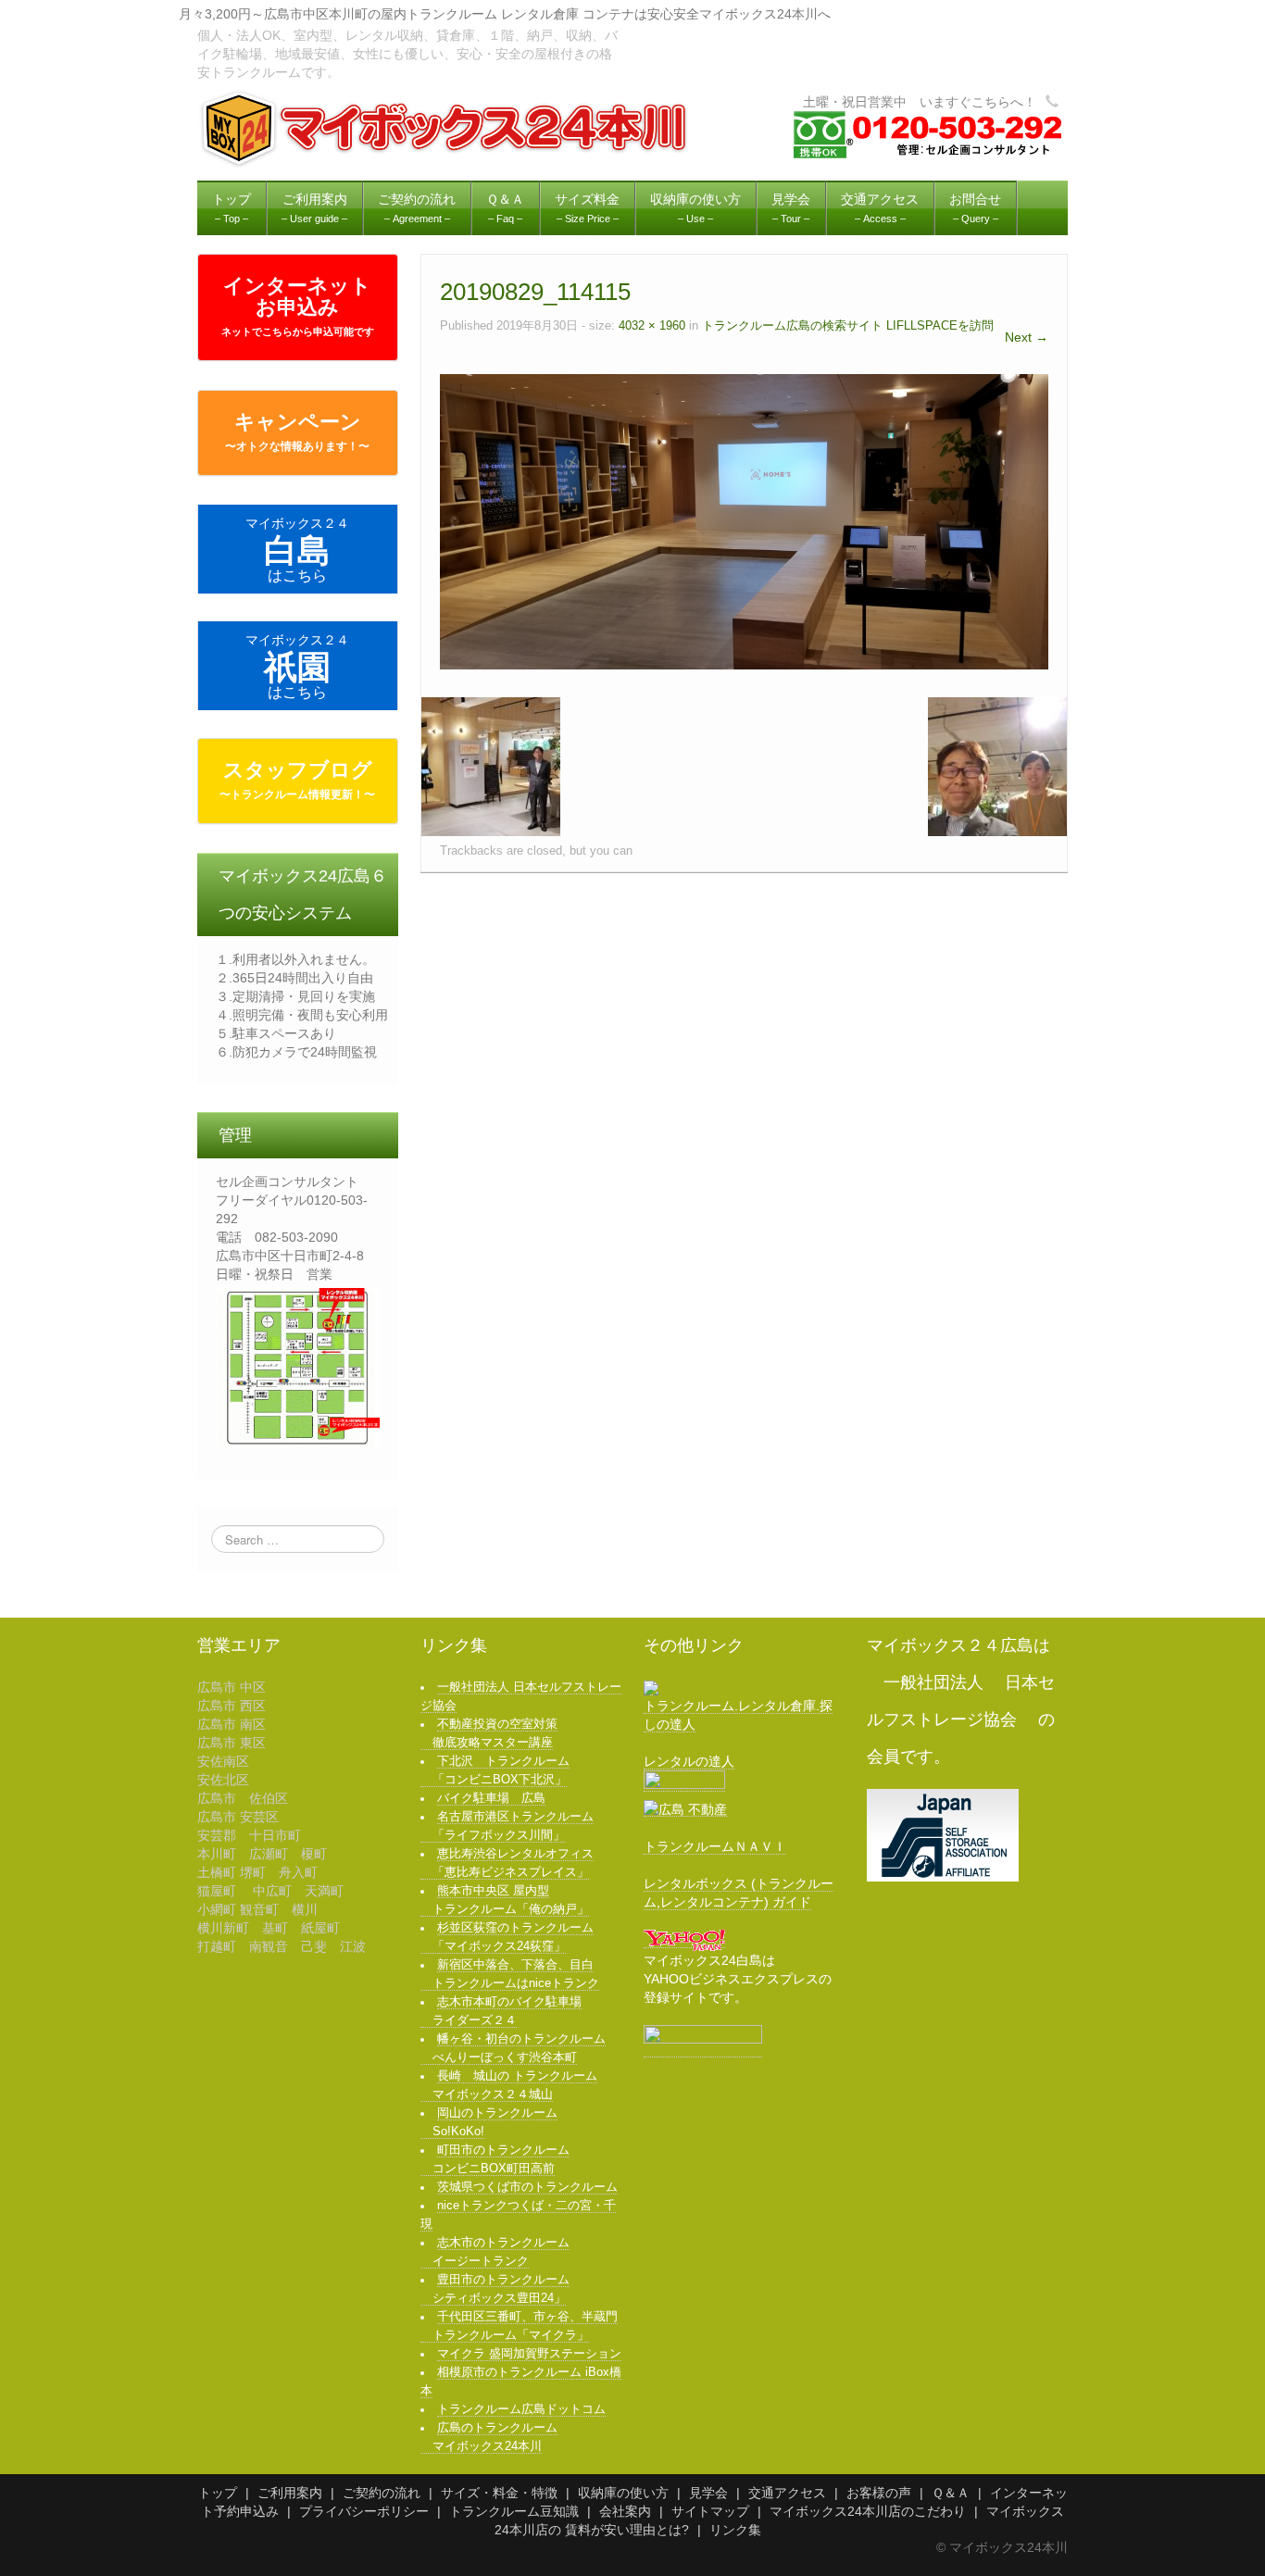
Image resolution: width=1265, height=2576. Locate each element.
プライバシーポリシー (364, 2511)
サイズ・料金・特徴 (499, 2493)
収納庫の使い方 (623, 2493)
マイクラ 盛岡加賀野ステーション (529, 2354)
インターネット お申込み (298, 306)
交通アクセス (787, 2493)
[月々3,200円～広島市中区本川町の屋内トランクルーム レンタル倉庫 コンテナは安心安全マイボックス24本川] (446, 128)
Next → (1027, 337)
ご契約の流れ (382, 2493)
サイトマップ (710, 2511)
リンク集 (735, 2530)
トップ (218, 2493)
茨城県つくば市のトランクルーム (527, 2187)
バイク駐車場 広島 (491, 1798)
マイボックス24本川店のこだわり (868, 2511)
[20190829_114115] (744, 520)
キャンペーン (297, 431)
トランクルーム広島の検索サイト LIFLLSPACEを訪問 (848, 326)
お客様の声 (879, 2493)
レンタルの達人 (689, 1761)
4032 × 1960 (652, 326)
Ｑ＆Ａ (951, 2493)
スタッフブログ (297, 780)
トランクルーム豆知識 (514, 2511)
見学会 (708, 2493)
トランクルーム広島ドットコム (521, 2409)
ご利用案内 (290, 2493)
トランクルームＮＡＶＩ (715, 1846)
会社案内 (625, 2511)
